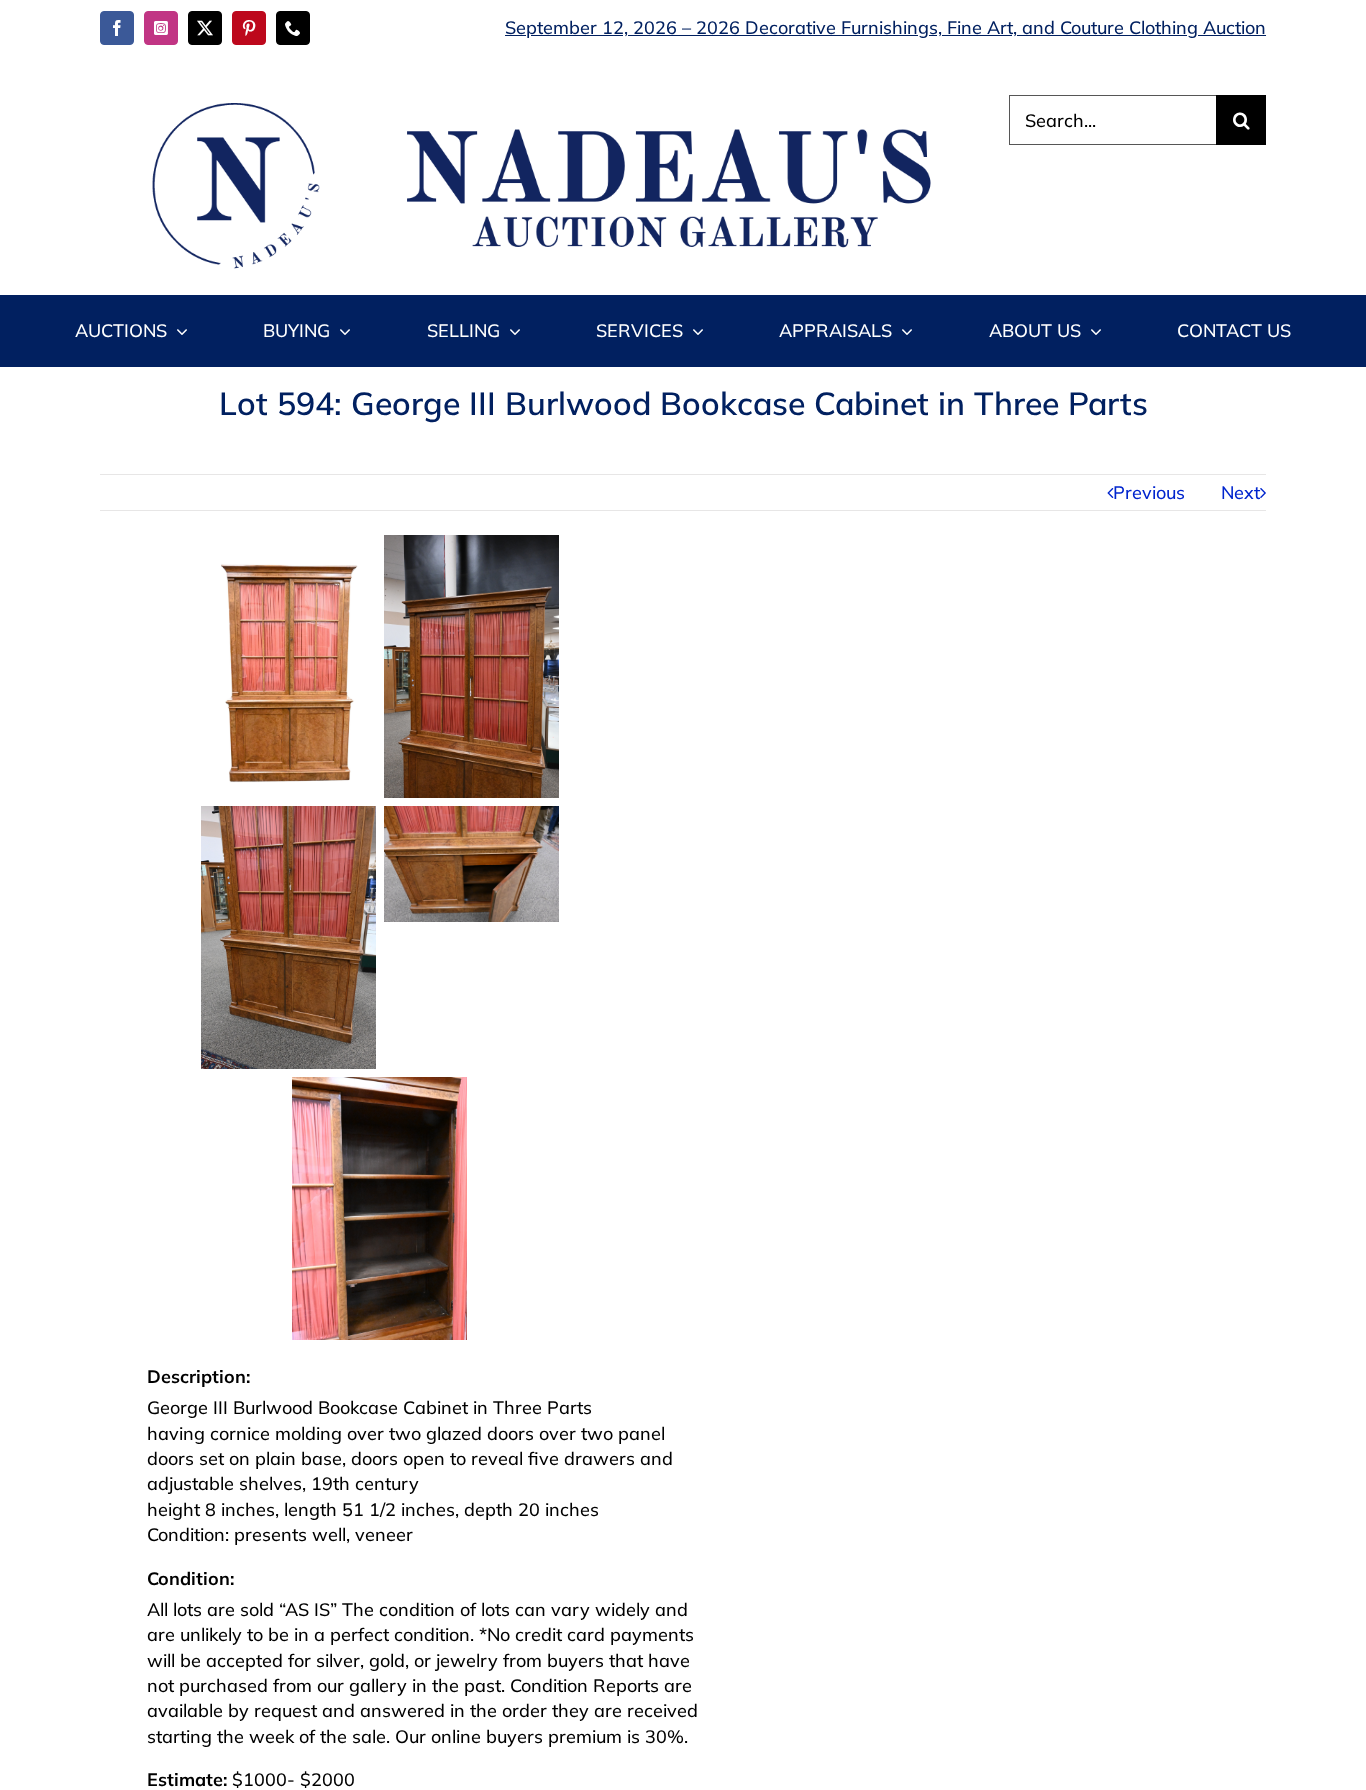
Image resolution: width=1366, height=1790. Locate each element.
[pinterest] (249, 28)
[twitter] (205, 28)
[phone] (293, 28)
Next (1240, 492)
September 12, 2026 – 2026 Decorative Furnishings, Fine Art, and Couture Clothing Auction (885, 27)
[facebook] (117, 28)
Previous (1149, 492)
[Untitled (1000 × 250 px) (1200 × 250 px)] (531, 103)
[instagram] (161, 28)
